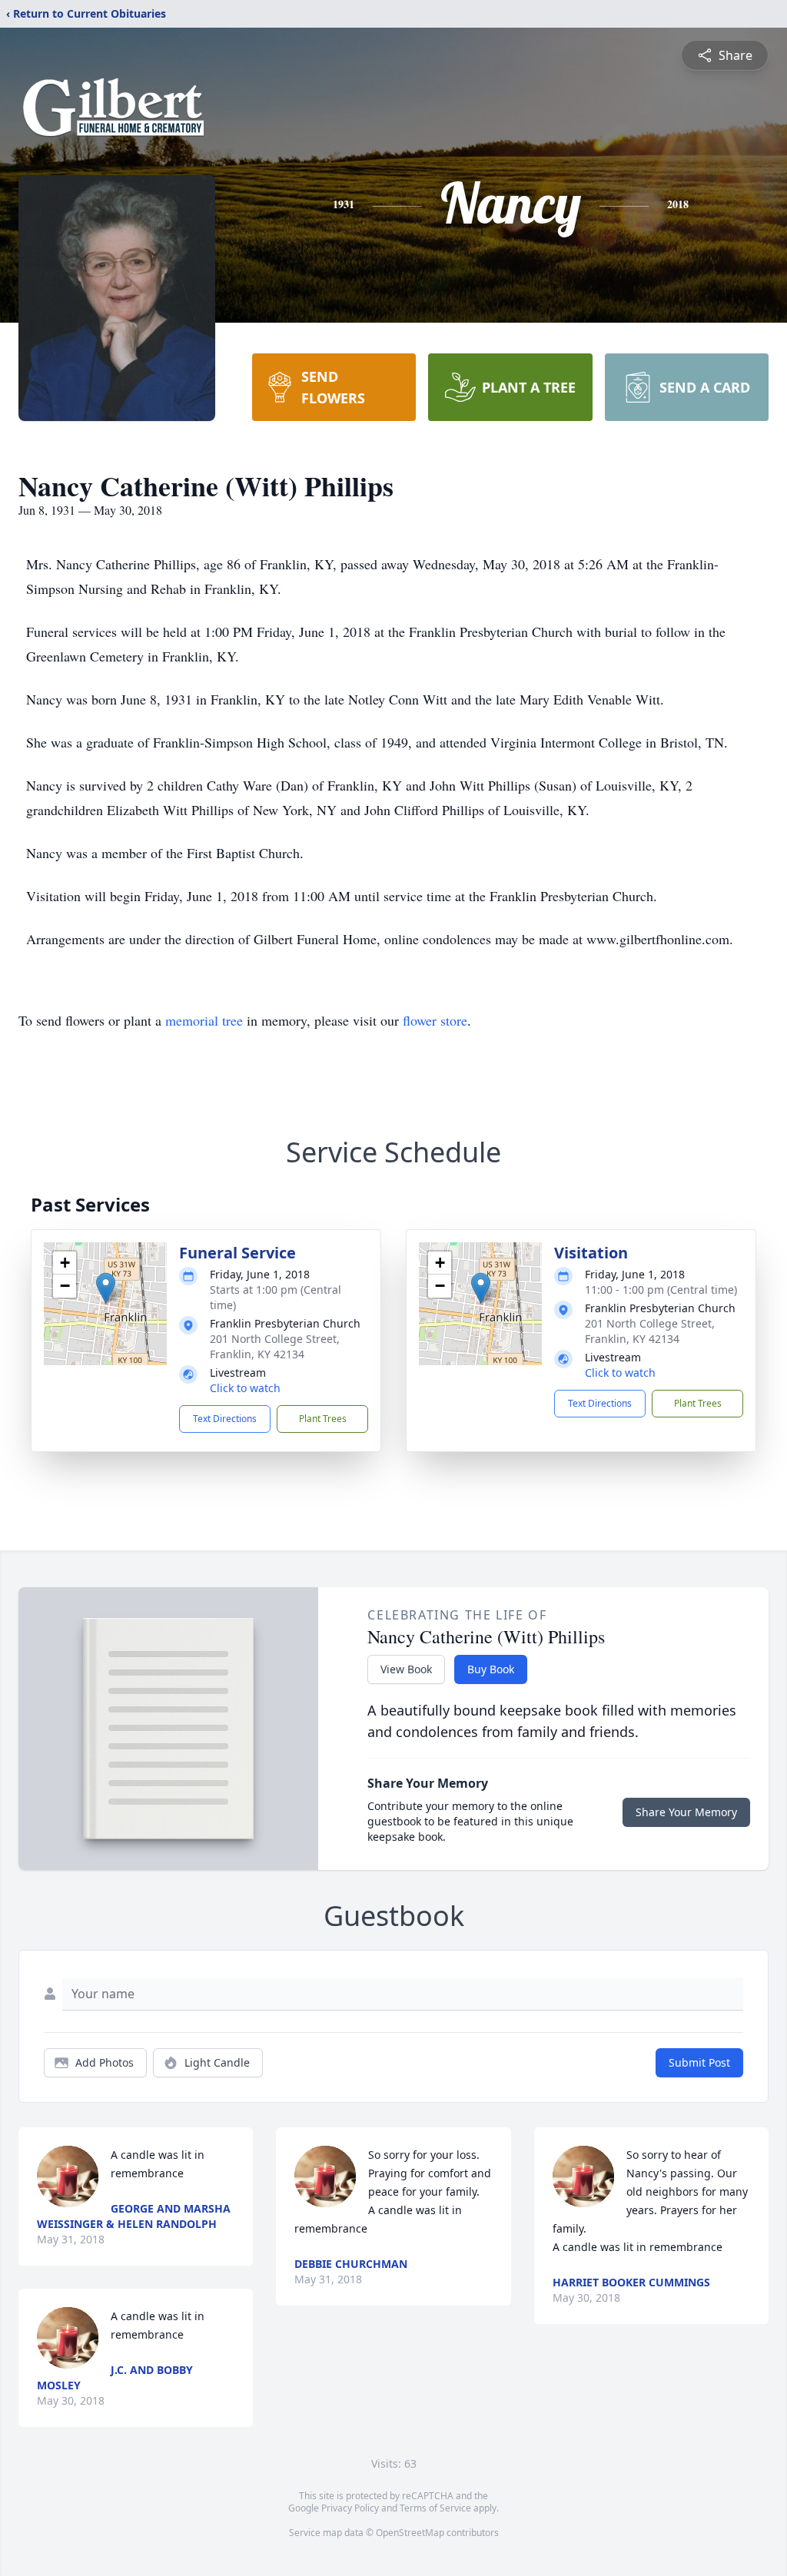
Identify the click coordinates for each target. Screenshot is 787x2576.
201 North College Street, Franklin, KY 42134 (275, 1346)
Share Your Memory (686, 1812)
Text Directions (225, 1419)
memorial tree (204, 1020)
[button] (106, 1288)
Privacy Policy (350, 2508)
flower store (435, 1020)
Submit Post (699, 2062)
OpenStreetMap (410, 2533)
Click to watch (245, 1388)
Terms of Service (435, 2508)
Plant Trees (323, 1419)
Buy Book (491, 1669)
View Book (406, 1669)
